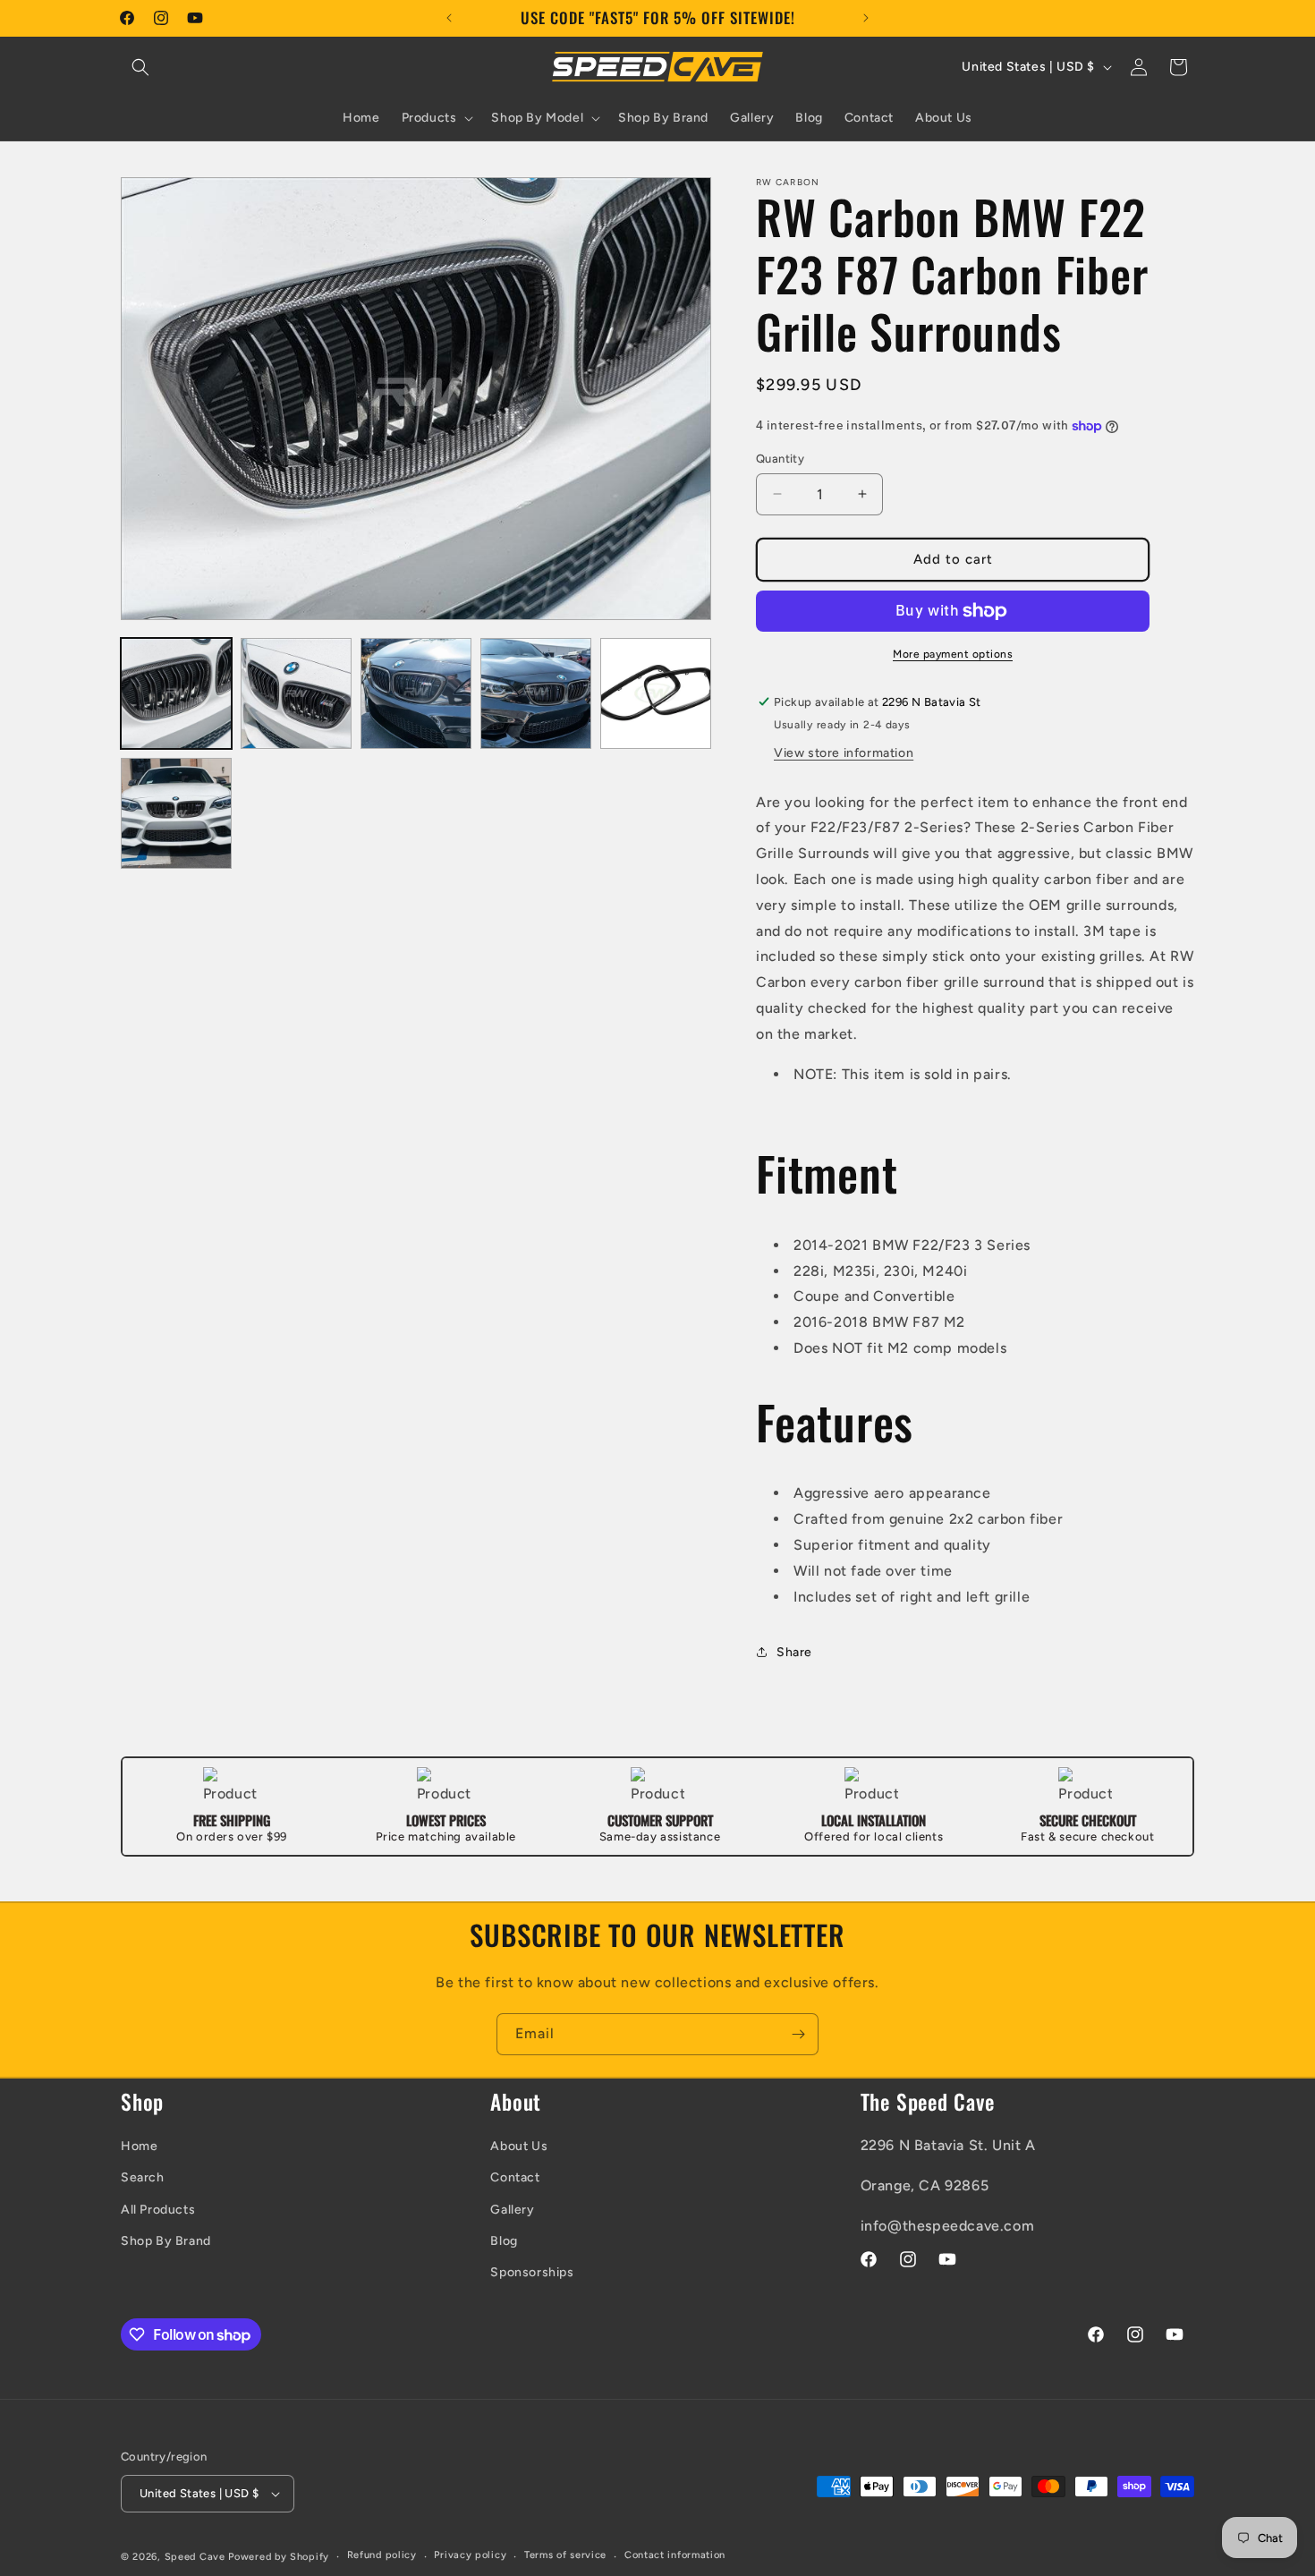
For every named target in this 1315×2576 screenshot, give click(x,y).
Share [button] (794, 1652)
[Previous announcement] (449, 18)
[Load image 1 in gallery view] (176, 693)
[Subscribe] (798, 2034)
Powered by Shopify (279, 2557)
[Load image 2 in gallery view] (296, 693)
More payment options (953, 654)
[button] (140, 67)
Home (139, 2146)
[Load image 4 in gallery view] (536, 693)
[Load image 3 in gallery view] (416, 693)
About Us (519, 2146)
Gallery (512, 2210)
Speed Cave (195, 2557)
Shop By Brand (166, 2241)
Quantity (780, 459)
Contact (515, 2177)
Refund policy (382, 2555)
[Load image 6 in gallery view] (176, 813)
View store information (844, 753)
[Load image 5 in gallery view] (656, 693)
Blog (504, 2241)
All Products (158, 2210)
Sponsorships (532, 2272)
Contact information (675, 2555)
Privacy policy (470, 2555)
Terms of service (565, 2555)
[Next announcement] (866, 18)
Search (143, 2177)
